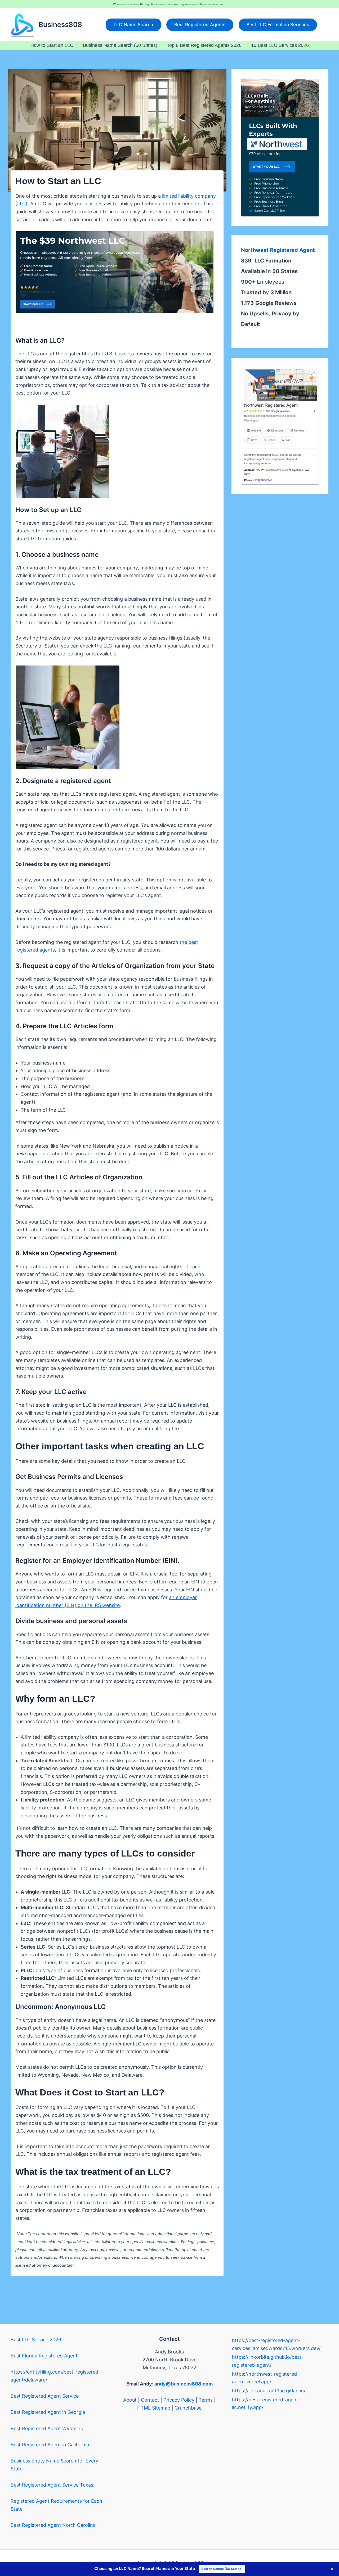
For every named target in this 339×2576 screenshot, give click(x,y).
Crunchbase (188, 2408)
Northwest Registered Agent (278, 250)
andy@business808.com (184, 2384)
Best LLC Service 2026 (36, 2340)
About (130, 2400)
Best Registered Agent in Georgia (48, 2412)
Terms (206, 2400)
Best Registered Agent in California (50, 2445)
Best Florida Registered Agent (44, 2356)
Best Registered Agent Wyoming (47, 2428)
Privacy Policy (179, 2400)
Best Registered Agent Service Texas (52, 2485)
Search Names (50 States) (222, 2569)
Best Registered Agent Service (45, 2396)
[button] (133, 25)
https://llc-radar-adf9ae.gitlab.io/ (269, 2391)
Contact (150, 2400)
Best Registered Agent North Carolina (53, 2525)
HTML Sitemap (154, 2408)
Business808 (60, 24)
